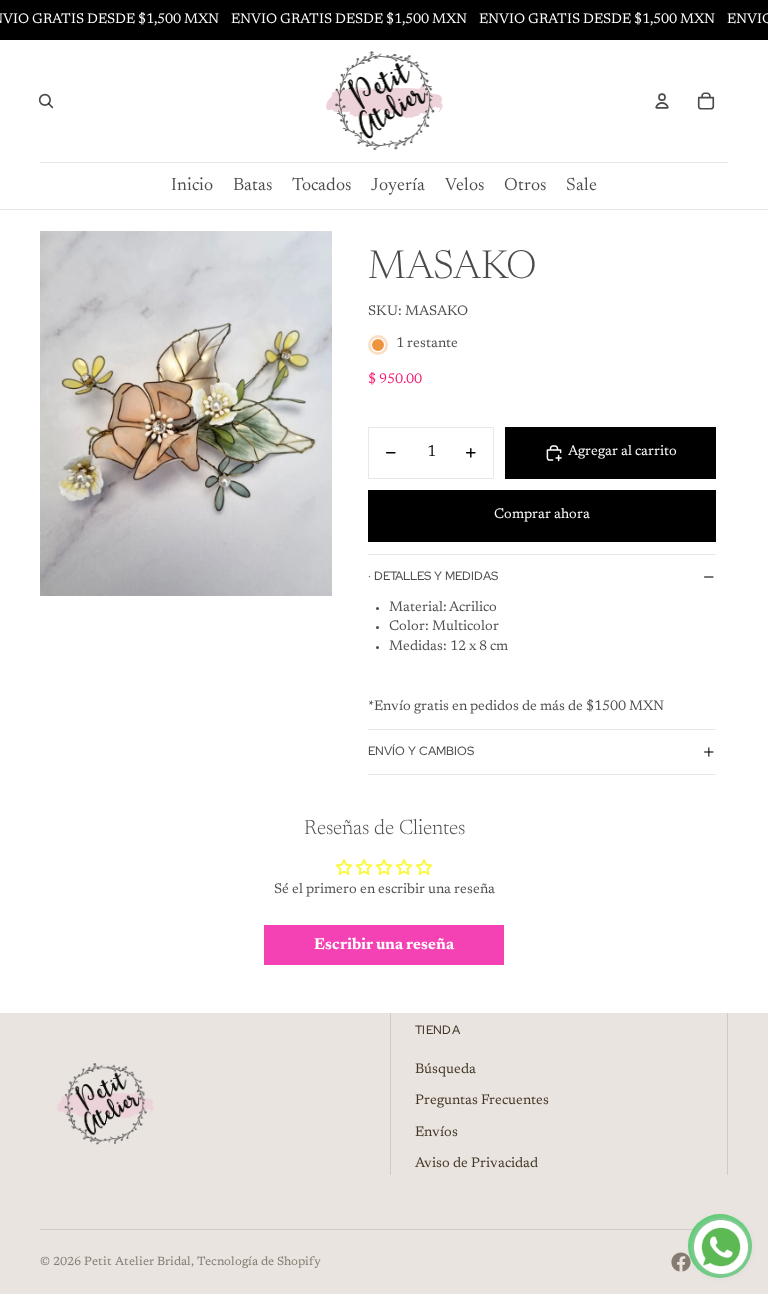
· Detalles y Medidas (433, 576)
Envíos (436, 1133)
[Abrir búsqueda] (46, 101)
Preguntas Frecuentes (482, 1101)
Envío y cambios (421, 751)
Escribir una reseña (384, 945)
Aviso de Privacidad (476, 1164)
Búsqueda (445, 1070)
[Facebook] (681, 1262)
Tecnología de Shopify (259, 1262)
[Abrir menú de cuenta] (662, 101)
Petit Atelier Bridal (137, 1262)
